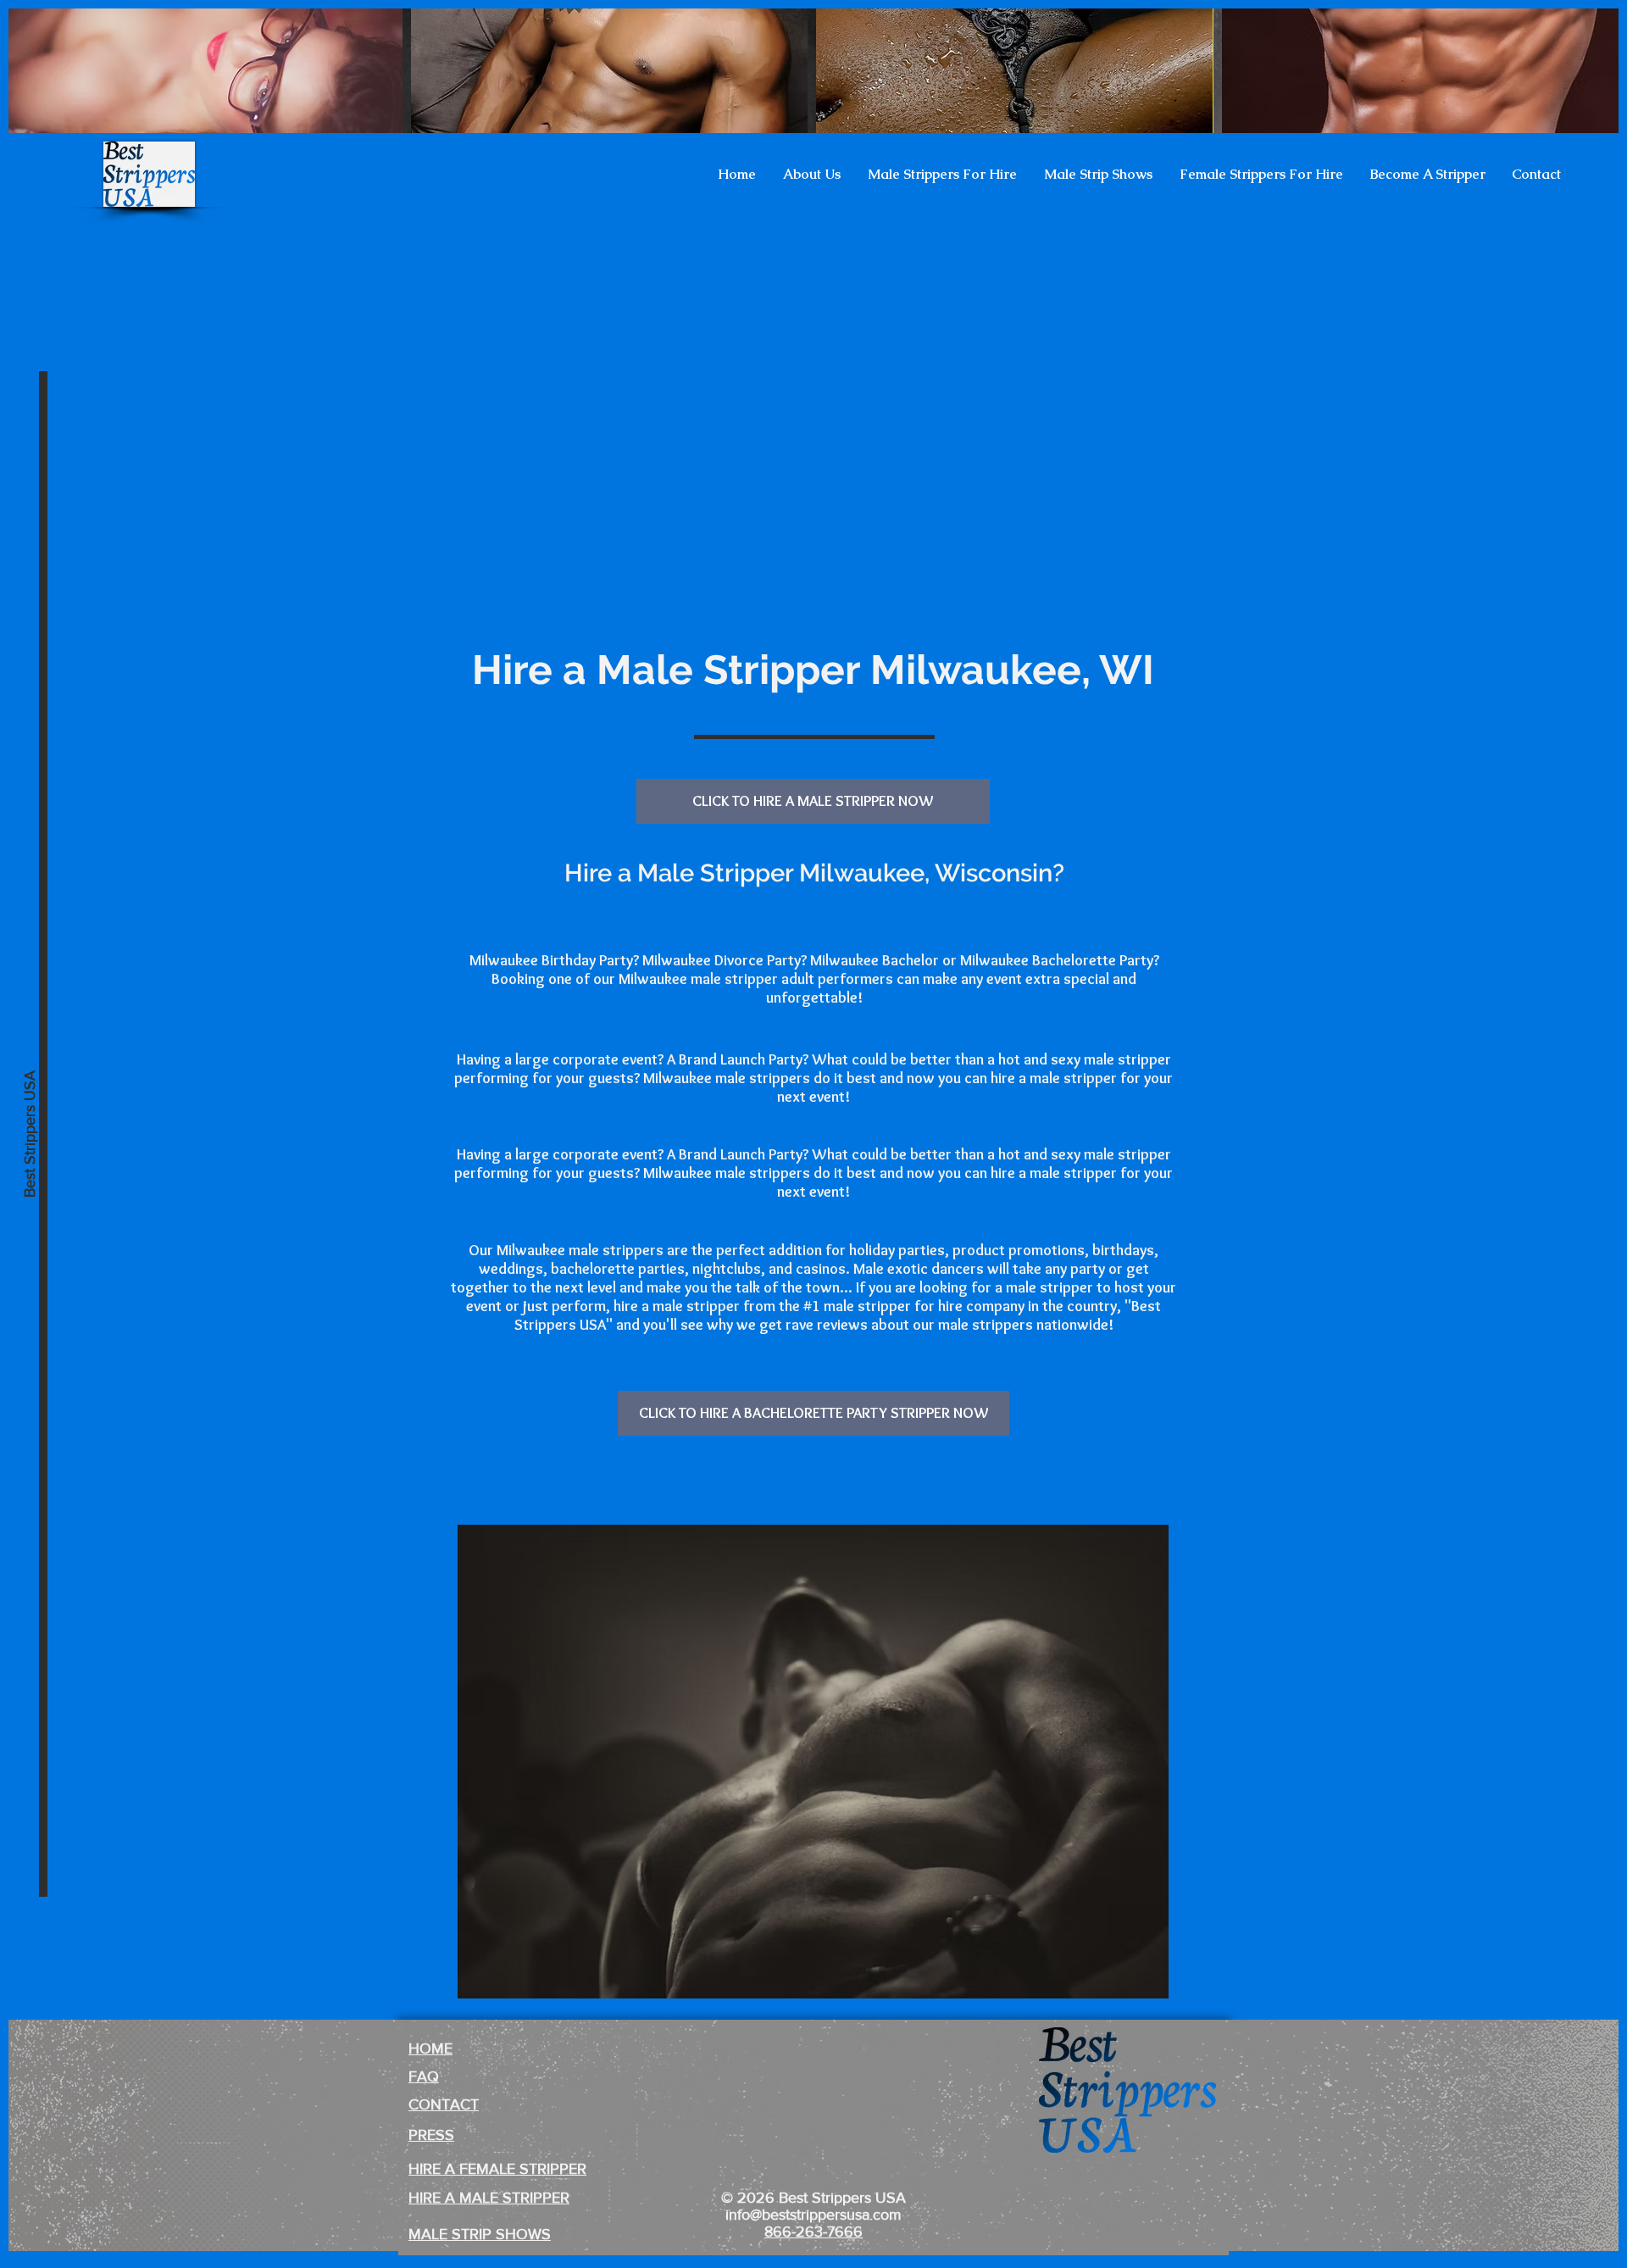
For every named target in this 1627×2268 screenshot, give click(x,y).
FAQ (424, 2076)
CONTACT (444, 2104)
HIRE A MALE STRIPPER (489, 2198)
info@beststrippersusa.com (813, 2215)
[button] (812, 175)
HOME (430, 2048)
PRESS (431, 2135)
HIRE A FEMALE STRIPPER (497, 2169)
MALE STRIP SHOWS (480, 2234)
